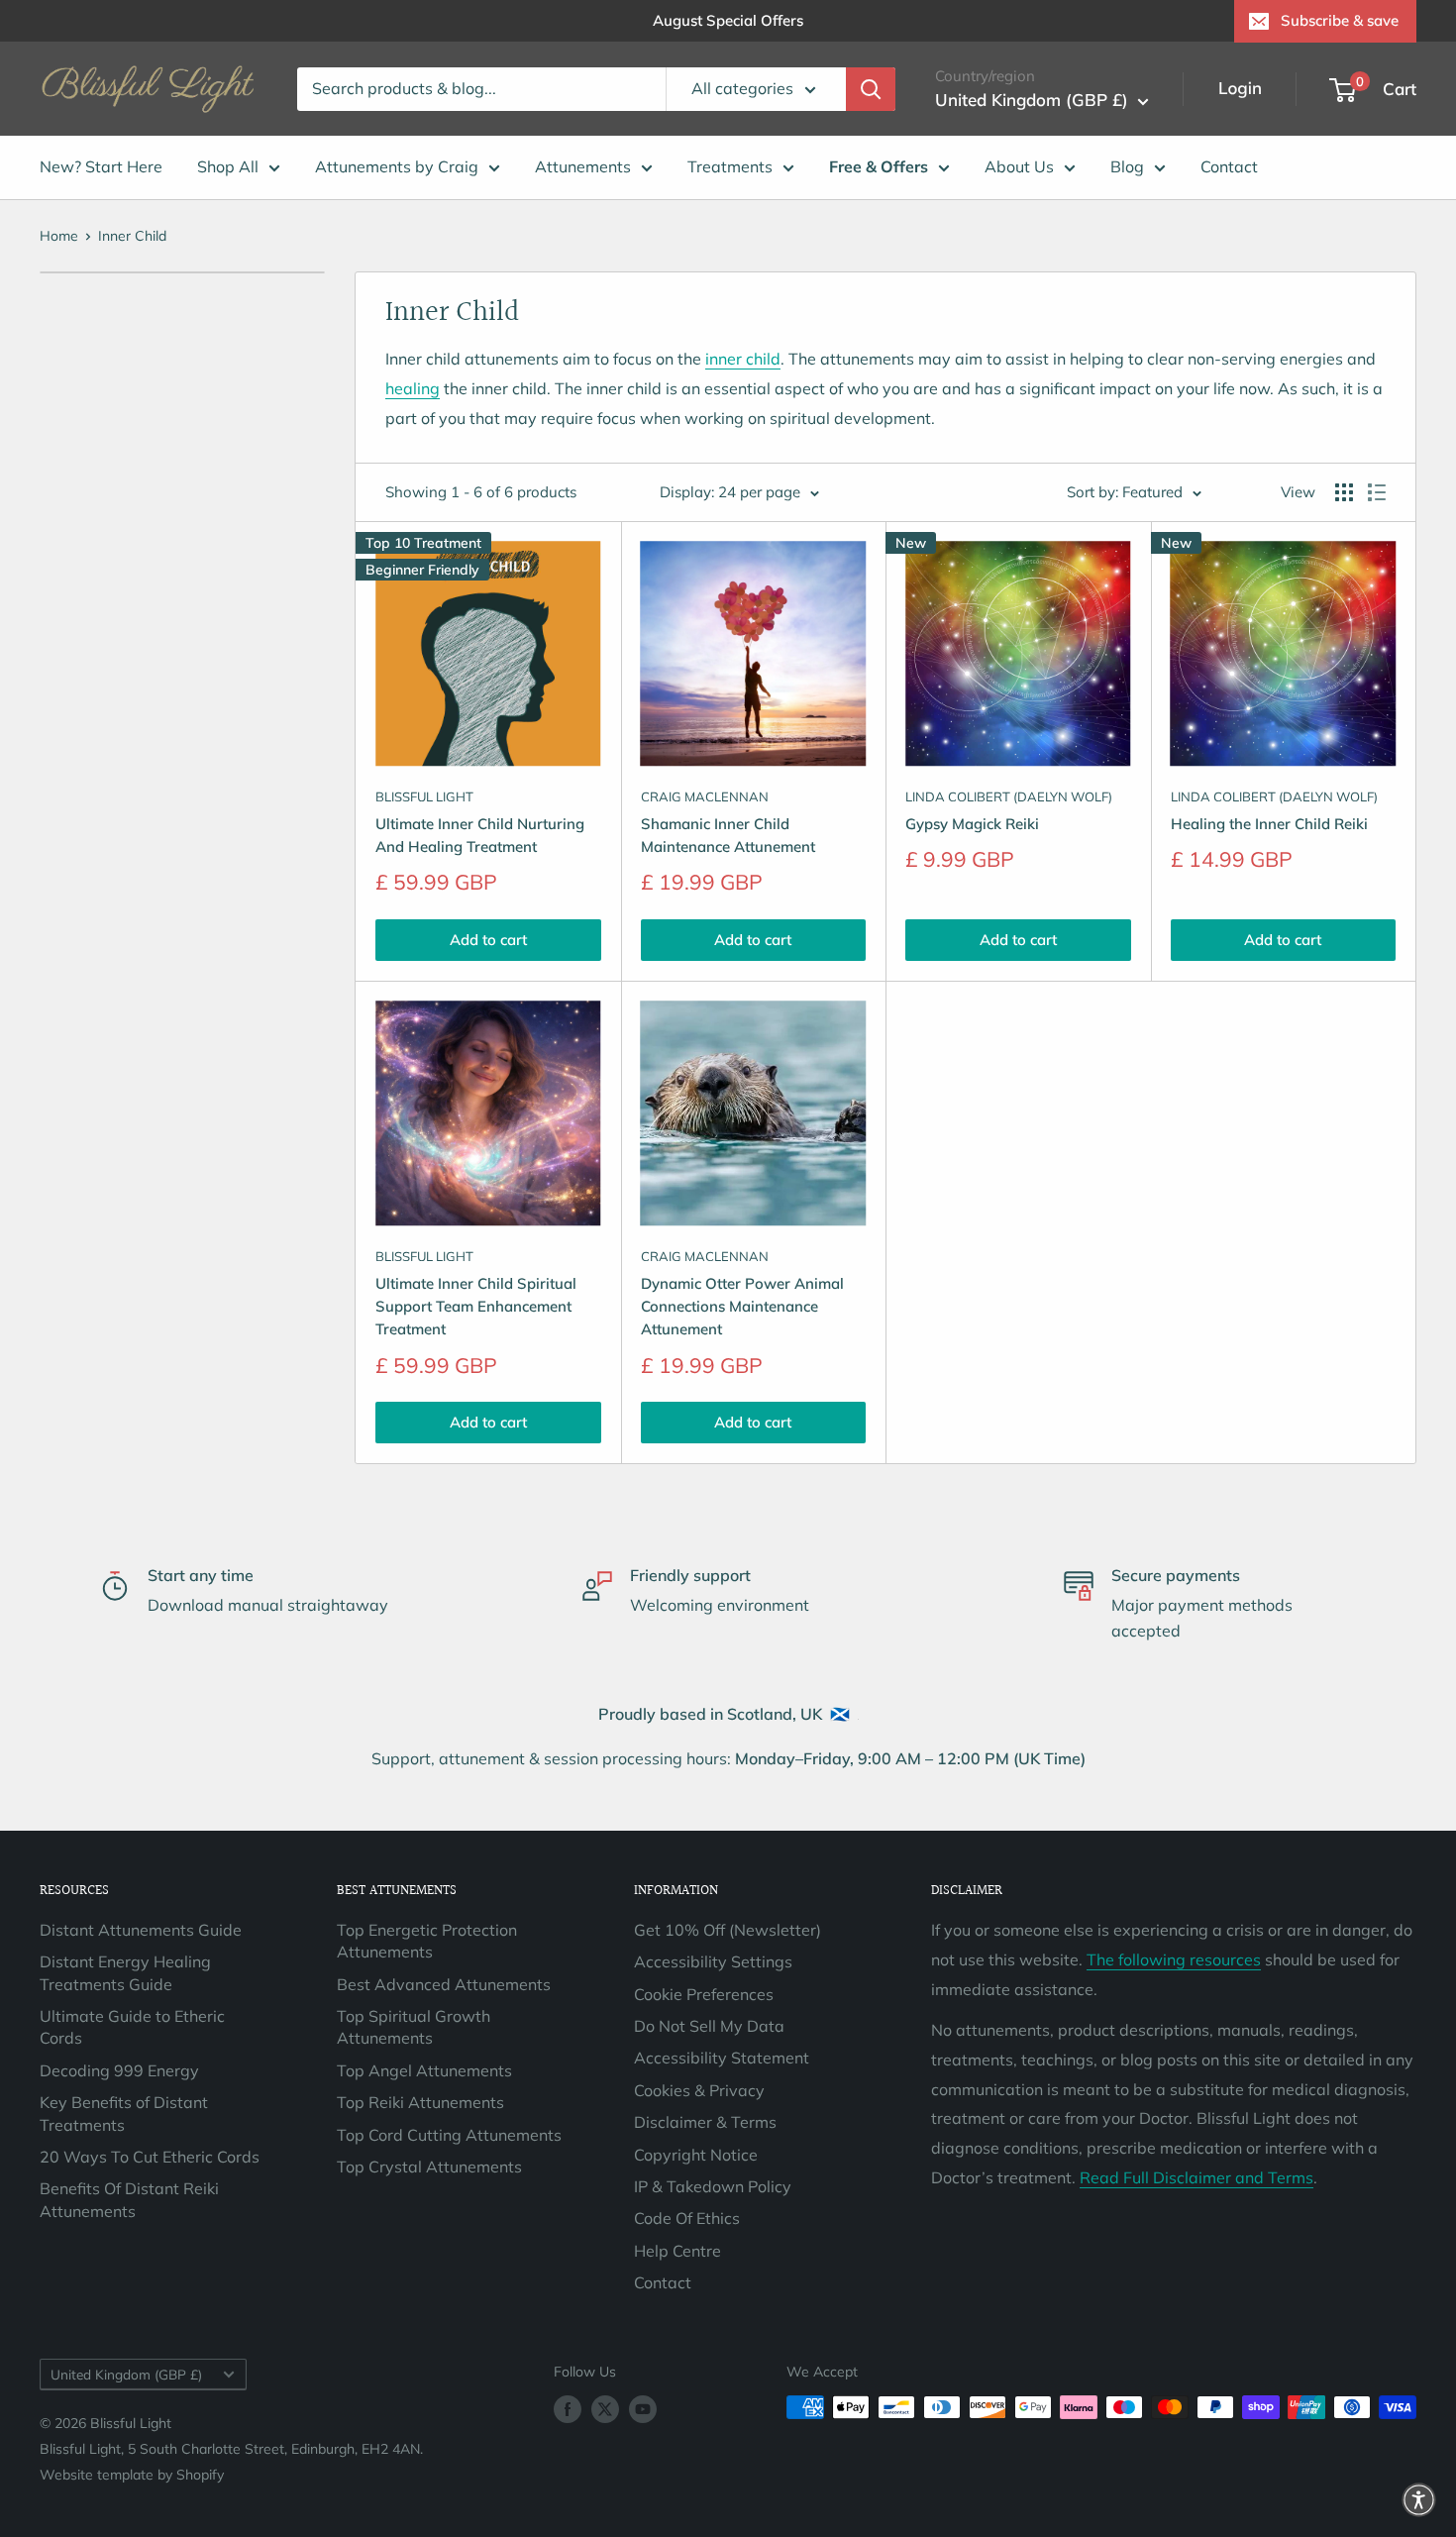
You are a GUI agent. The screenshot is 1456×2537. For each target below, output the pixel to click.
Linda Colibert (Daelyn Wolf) (1009, 796)
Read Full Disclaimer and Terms (1196, 2177)
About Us (1019, 166)
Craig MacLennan (705, 796)
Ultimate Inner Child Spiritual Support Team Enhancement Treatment (476, 1307)
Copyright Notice (696, 2155)
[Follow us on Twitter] (605, 2410)
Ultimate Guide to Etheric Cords (132, 2027)
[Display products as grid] (1344, 492)
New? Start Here (101, 166)
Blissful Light (424, 796)
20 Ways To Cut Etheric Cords (150, 2157)
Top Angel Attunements (424, 2070)
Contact (1229, 166)
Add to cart (488, 940)
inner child (743, 359)
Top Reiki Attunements (420, 2102)
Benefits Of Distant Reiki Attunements (129, 2199)
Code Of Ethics (687, 2218)
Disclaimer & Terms (705, 2122)
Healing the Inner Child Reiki (1269, 824)
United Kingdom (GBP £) (126, 2374)
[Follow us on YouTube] (643, 2410)
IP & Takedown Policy (713, 2186)
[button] (1419, 2500)
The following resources (1174, 1959)
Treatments (730, 166)
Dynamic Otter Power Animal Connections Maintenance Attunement (742, 1307)
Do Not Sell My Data (709, 2026)
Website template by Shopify (132, 2475)
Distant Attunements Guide (141, 1930)
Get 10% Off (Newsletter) (728, 1930)
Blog (1127, 166)
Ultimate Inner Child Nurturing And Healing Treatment (480, 835)
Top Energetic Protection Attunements (427, 1941)
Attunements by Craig (397, 166)
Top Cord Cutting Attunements (449, 2135)
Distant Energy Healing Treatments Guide (125, 1972)
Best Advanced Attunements (444, 1984)
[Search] (871, 89)
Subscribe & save (1340, 20)
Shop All (228, 166)
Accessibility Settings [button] (713, 1961)
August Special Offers (728, 20)
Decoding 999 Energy (119, 2070)
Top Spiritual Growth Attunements (414, 2027)
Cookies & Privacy (699, 2090)
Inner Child (132, 236)
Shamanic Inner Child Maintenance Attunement (728, 835)
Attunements (583, 166)
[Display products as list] (1377, 492)
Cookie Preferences (704, 1994)
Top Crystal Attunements (429, 2167)
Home (59, 236)
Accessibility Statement (722, 2058)
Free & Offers (879, 166)
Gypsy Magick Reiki (972, 824)
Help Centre (677, 2251)
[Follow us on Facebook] (568, 2410)
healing (413, 388)
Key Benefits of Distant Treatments (124, 2113)
